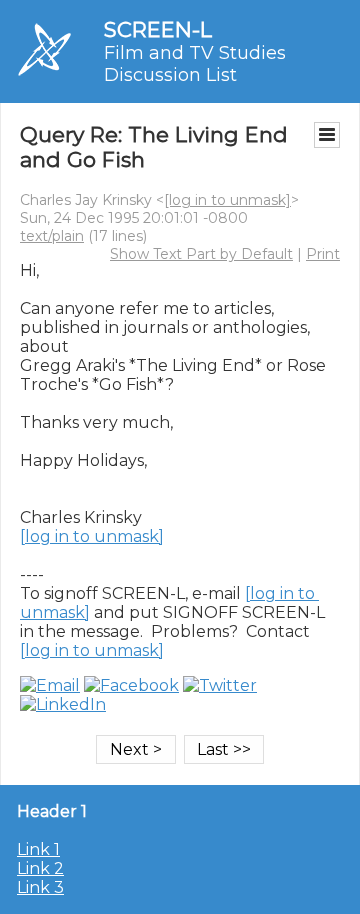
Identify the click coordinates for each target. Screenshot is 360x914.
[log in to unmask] (227, 200)
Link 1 (38, 849)
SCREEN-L (158, 29)
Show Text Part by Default (201, 254)
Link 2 (40, 868)
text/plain (52, 236)
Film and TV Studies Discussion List (195, 64)
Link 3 (40, 887)
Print (323, 254)
